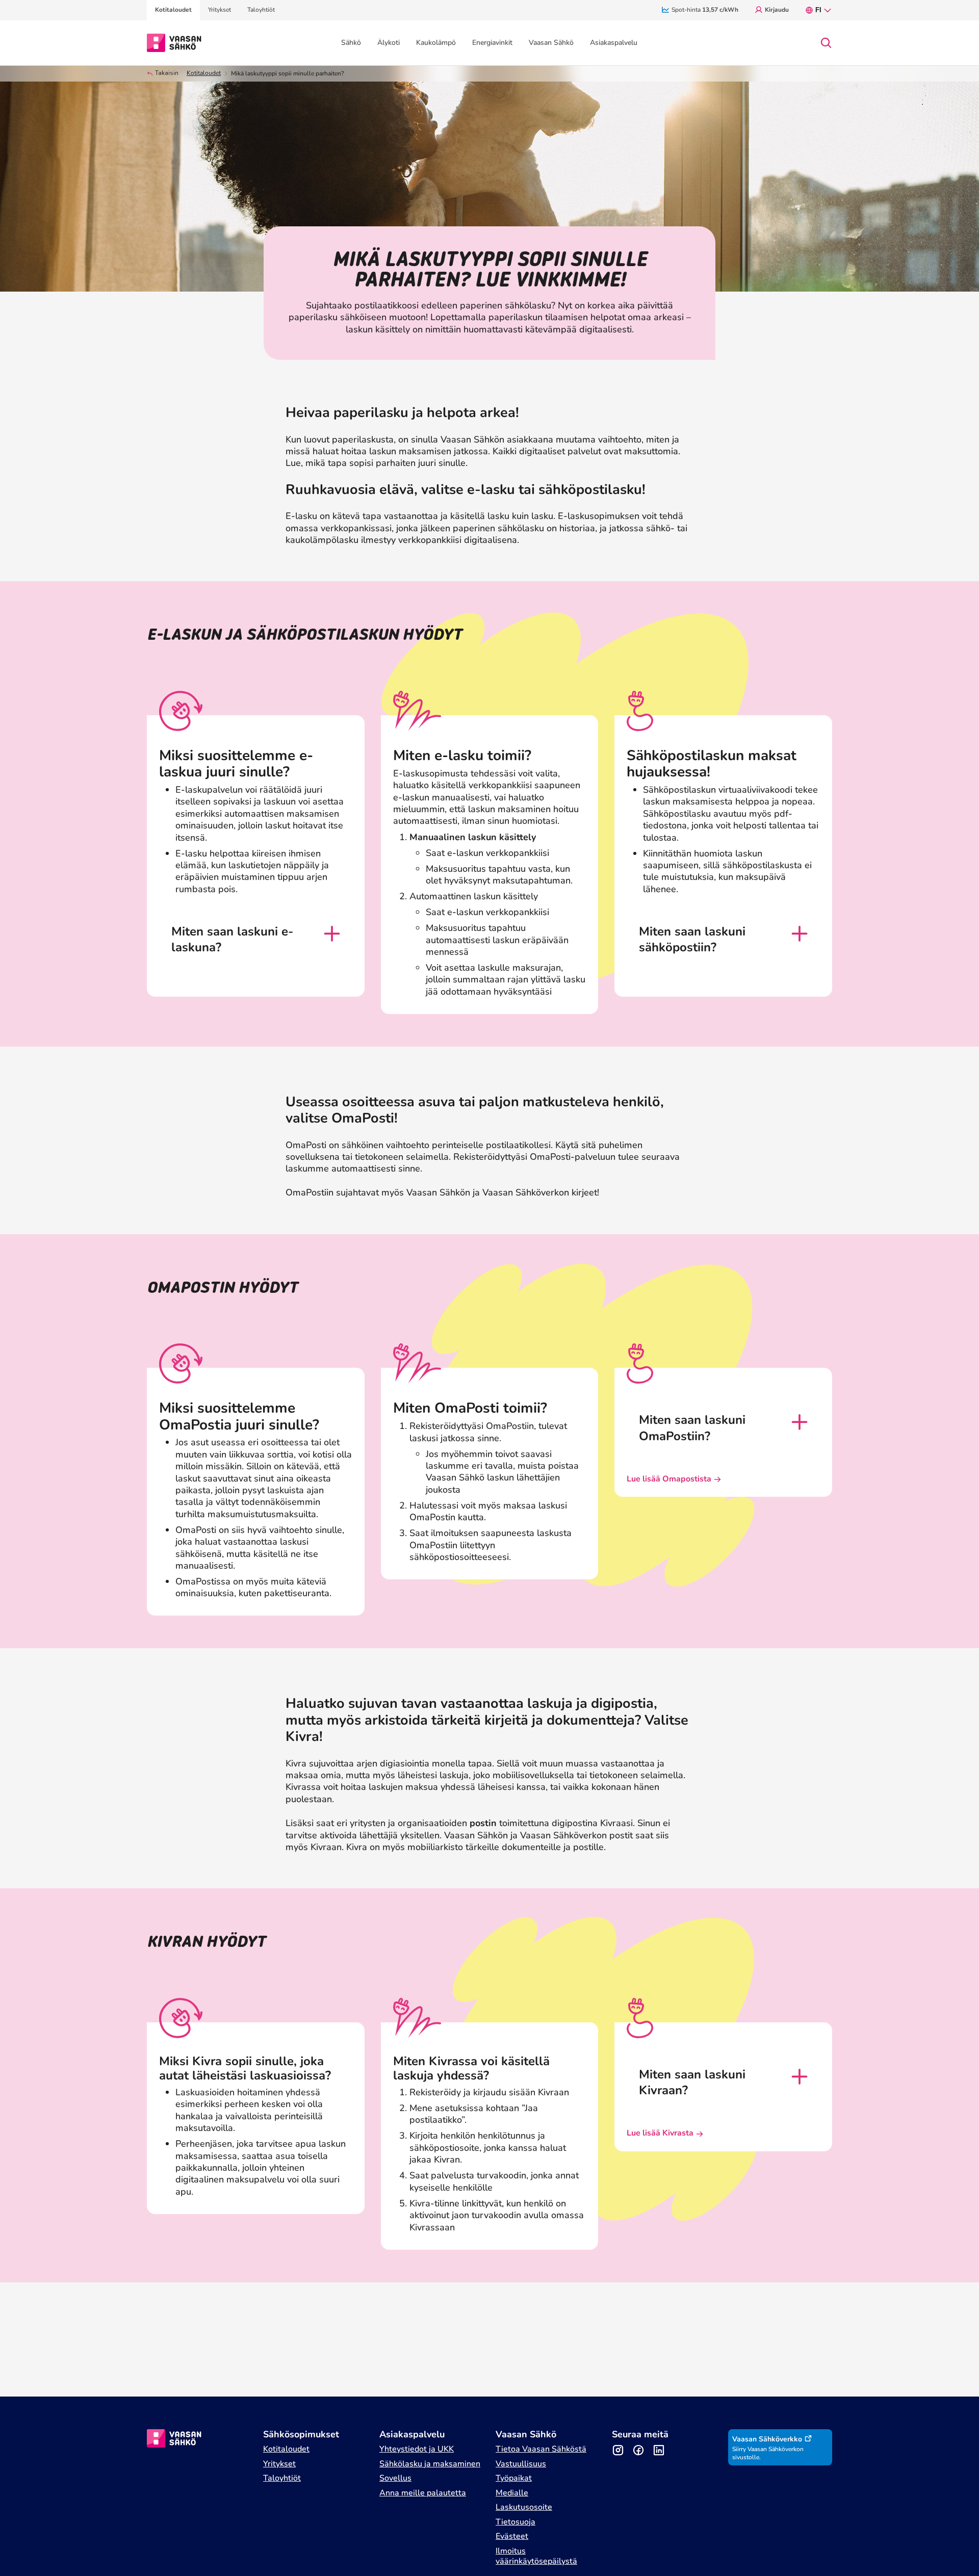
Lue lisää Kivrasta (660, 2133)
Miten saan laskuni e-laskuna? (232, 940)
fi (818, 10)
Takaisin (167, 73)
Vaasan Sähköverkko (767, 2439)
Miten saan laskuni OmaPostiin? (692, 1428)
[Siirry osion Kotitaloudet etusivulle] (174, 42)
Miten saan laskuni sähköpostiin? (692, 940)
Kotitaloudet (204, 73)
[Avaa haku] (826, 43)
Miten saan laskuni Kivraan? (692, 2083)
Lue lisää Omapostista (669, 1479)
